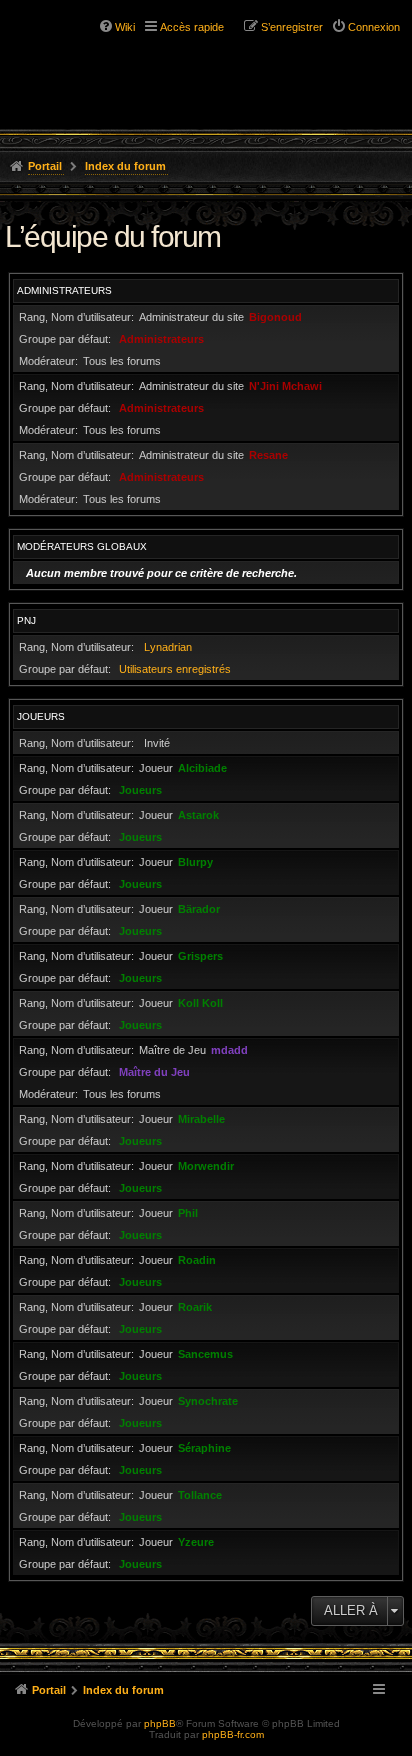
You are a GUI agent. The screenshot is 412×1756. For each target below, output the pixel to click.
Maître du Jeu (154, 1072)
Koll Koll (200, 1003)
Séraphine (204, 1448)
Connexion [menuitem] (374, 27)
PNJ (26, 620)
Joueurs (41, 716)
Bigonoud (275, 317)
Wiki (125, 27)
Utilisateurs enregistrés (175, 669)
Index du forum (125, 166)
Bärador (199, 909)
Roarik (195, 1307)
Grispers (200, 956)
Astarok (198, 815)
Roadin (197, 1260)
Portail (45, 166)
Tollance (200, 1495)
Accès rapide (192, 27)
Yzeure (196, 1542)
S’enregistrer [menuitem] (292, 27)
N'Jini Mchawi (285, 386)
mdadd (229, 1050)
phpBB (160, 1723)
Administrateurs (64, 290)
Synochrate (208, 1401)
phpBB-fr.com (233, 1734)
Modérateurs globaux (82, 546)
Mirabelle (201, 1119)
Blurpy (195, 862)
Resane (268, 455)
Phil (188, 1213)
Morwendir (206, 1166)
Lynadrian (168, 647)
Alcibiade (202, 768)
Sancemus (205, 1354)
